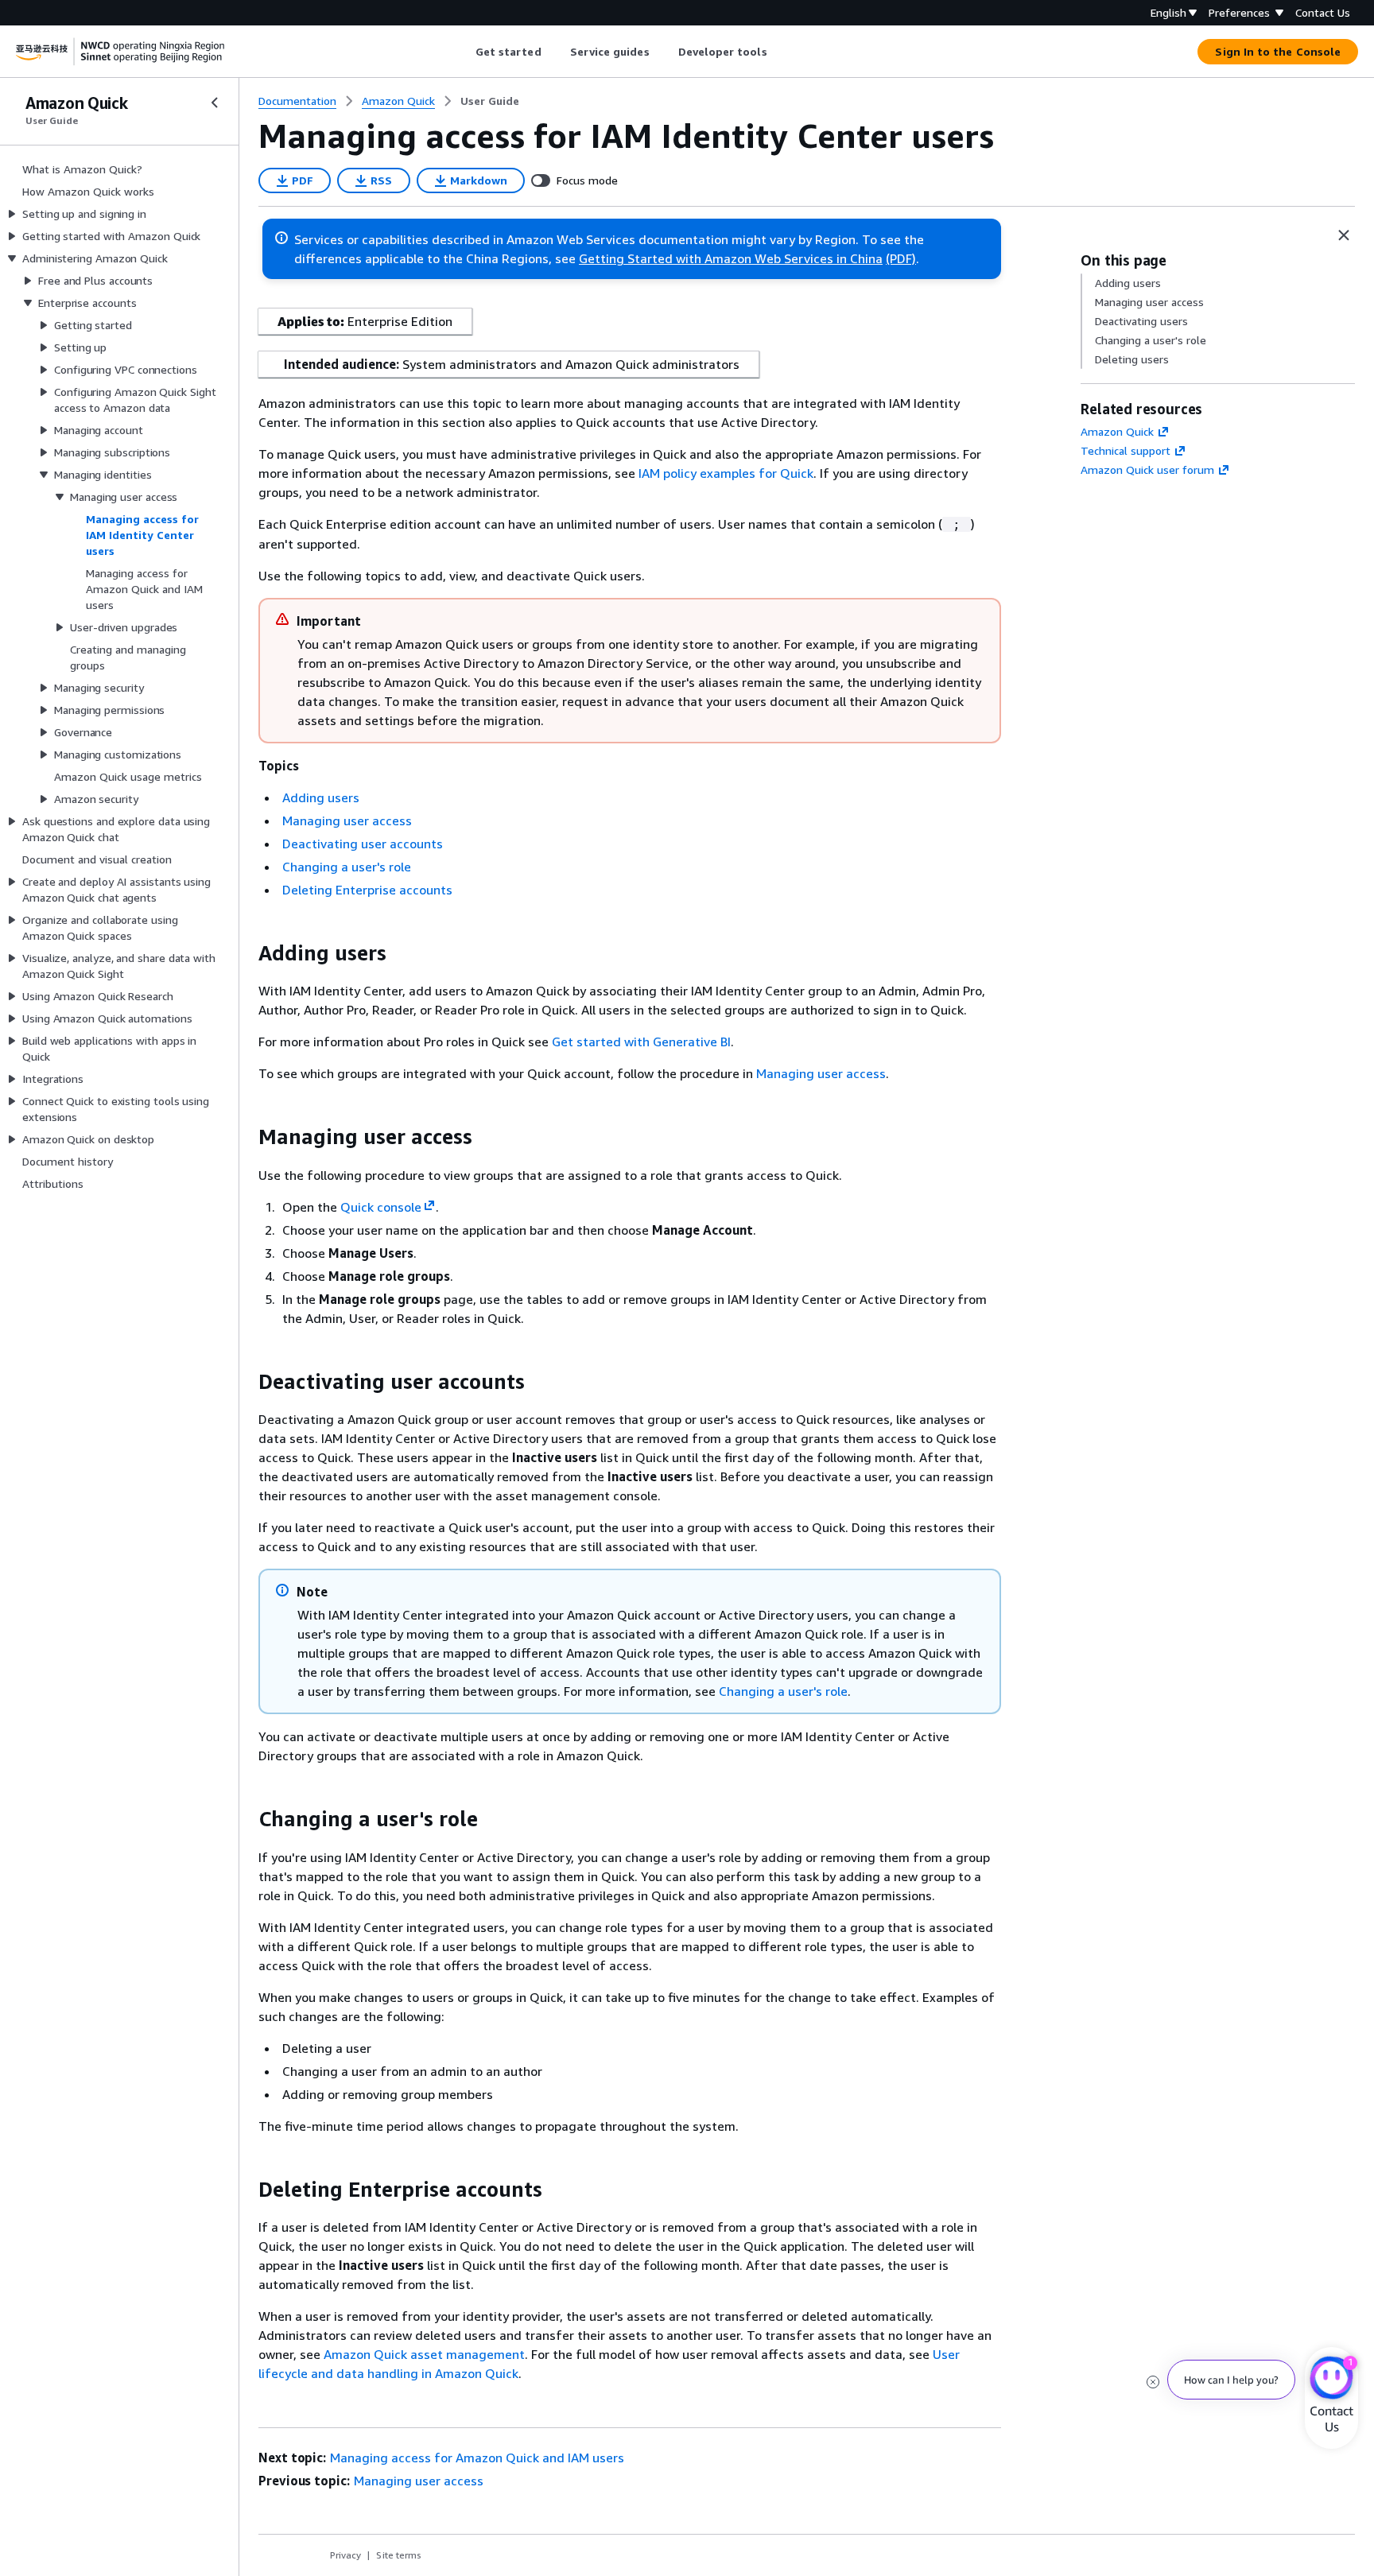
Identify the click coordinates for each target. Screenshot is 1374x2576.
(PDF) (901, 258)
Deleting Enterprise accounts (367, 890)
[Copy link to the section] (246, 953)
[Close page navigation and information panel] (1344, 235)
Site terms (399, 2555)
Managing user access (347, 821)
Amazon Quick (1117, 431)
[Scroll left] (463, 52)
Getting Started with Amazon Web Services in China (731, 258)
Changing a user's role (347, 867)
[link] (490, 101)
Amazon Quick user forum (1147, 469)
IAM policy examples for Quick (726, 473)
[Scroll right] (779, 52)
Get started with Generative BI (641, 1042)
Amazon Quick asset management (424, 2354)
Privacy (345, 2555)
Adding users (321, 797)
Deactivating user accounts (363, 844)
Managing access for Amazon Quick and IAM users (477, 2458)
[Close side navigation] (215, 103)
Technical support (1126, 450)
